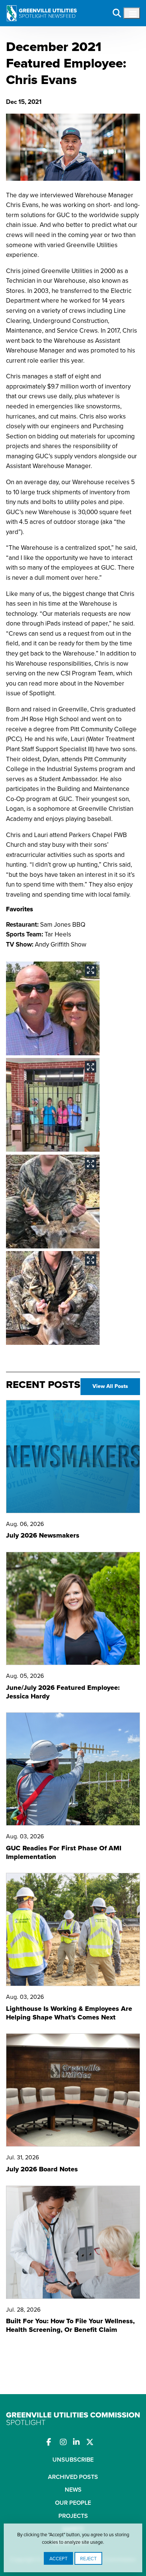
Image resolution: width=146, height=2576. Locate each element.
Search (117, 13)
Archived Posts (73, 2477)
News (73, 2490)
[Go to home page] (42, 8)
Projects (73, 2516)
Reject (88, 2558)
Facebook (53, 2442)
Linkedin (80, 2442)
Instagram (66, 2442)
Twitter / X (93, 2442)
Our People (73, 2503)
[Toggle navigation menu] (132, 13)
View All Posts (110, 1386)
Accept (58, 2558)
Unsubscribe (73, 2460)
